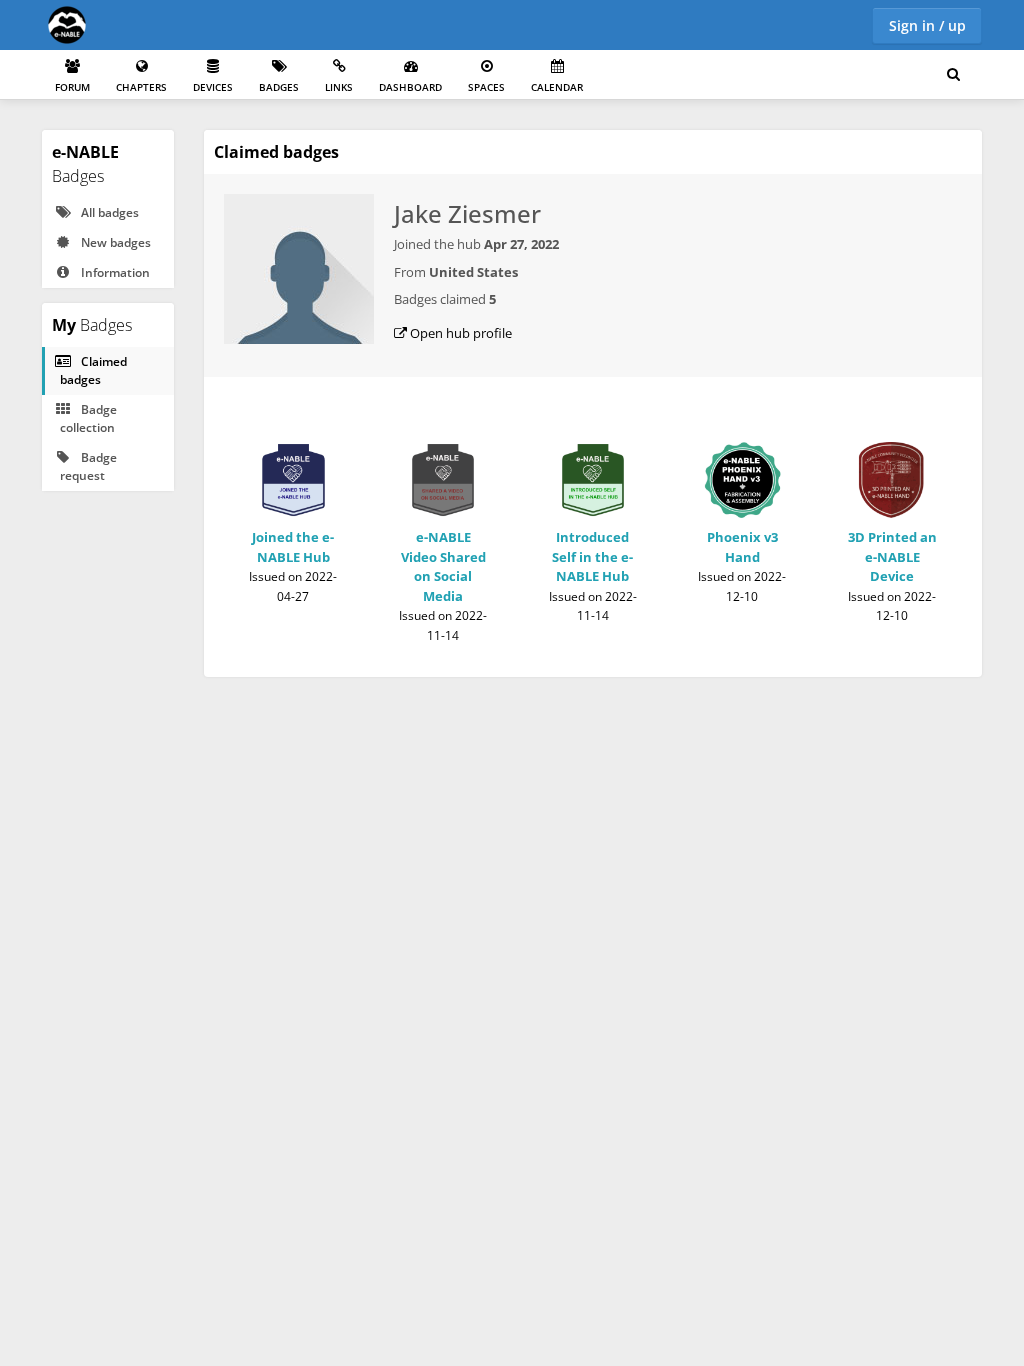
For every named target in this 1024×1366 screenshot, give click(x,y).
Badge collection (88, 418)
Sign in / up (927, 25)
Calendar (557, 87)
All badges (108, 212)
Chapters (141, 87)
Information (114, 272)
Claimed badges (93, 370)
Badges (279, 87)
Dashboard (410, 87)
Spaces (486, 87)
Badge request (88, 466)
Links (339, 87)
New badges (114, 242)
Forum (72, 87)
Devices (213, 87)
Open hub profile (459, 333)
